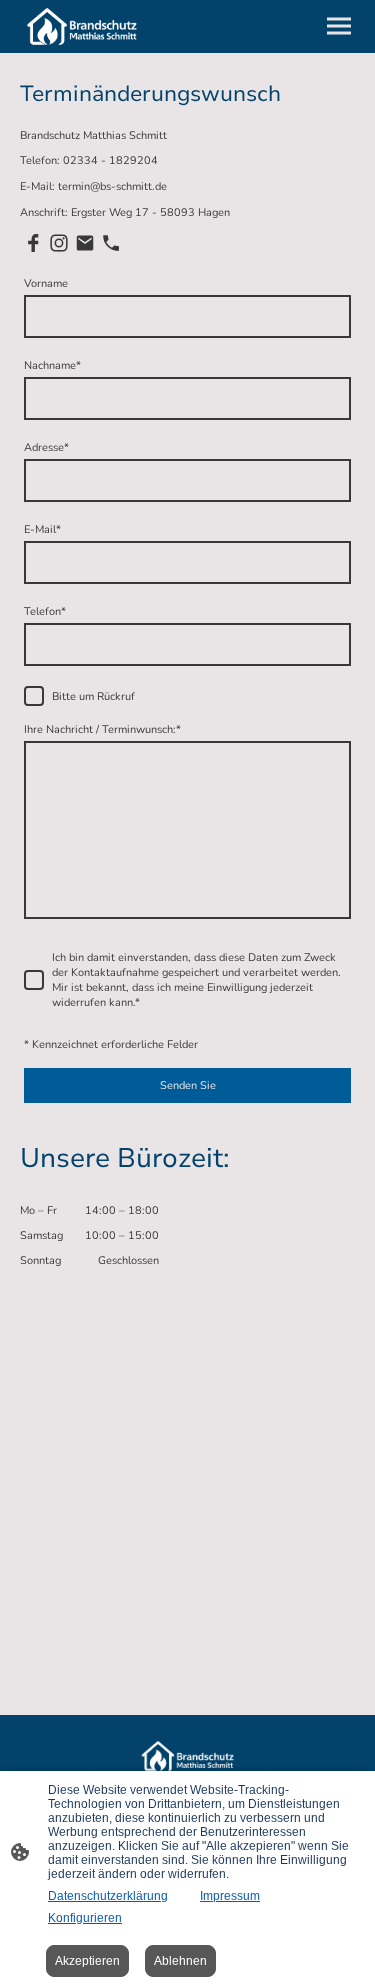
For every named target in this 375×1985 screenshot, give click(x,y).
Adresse (46, 447)
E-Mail (42, 529)
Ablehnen (180, 1961)
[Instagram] (59, 243)
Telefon (45, 611)
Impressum (230, 1896)
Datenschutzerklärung (108, 1896)
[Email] (85, 243)
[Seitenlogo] (82, 26)
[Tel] (111, 243)
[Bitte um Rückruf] (34, 696)
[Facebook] (33, 243)
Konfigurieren (85, 1918)
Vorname (46, 283)
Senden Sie (188, 1085)
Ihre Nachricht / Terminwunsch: (102, 729)
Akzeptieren (87, 1961)
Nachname (52, 365)
